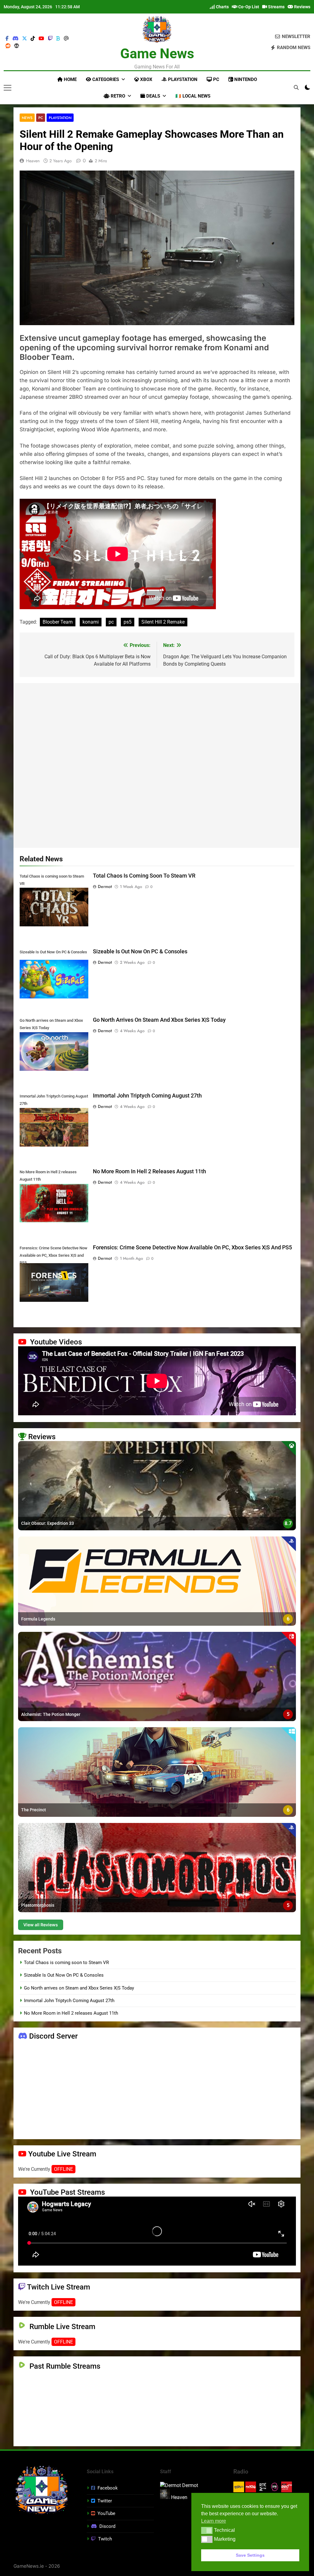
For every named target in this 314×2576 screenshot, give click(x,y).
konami (91, 622)
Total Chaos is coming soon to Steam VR (144, 876)
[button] (207, 2530)
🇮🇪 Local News (193, 96)
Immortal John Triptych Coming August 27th (147, 1096)
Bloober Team (58, 622)
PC (216, 79)
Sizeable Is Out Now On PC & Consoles (140, 952)
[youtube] (41, 39)
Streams (276, 7)
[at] (66, 39)
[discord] (15, 39)
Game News (157, 54)
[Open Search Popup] (296, 87)
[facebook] (7, 39)
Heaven (33, 161)
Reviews (302, 7)
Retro (117, 96)
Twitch (105, 2539)
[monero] (17, 46)
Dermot (105, 886)
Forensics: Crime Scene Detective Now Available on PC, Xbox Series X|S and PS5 (192, 1248)
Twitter (105, 2501)
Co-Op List (248, 7)
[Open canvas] (8, 88)
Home (70, 79)
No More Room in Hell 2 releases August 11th (149, 1171)
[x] (25, 39)
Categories (105, 79)
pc (111, 622)
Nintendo (245, 79)
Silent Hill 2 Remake (163, 622)
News (27, 118)
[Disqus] (157, 764)
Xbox (146, 79)
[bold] (58, 39)
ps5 (128, 622)
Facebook (108, 2488)
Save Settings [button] (250, 2555)
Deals (153, 96)
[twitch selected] (50, 39)
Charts (222, 7)
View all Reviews (41, 1925)
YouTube (106, 2513)
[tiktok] (33, 39)
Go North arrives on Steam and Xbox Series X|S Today (159, 1020)
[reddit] (8, 46)
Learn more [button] (214, 2521)
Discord (107, 2526)
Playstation (182, 79)
